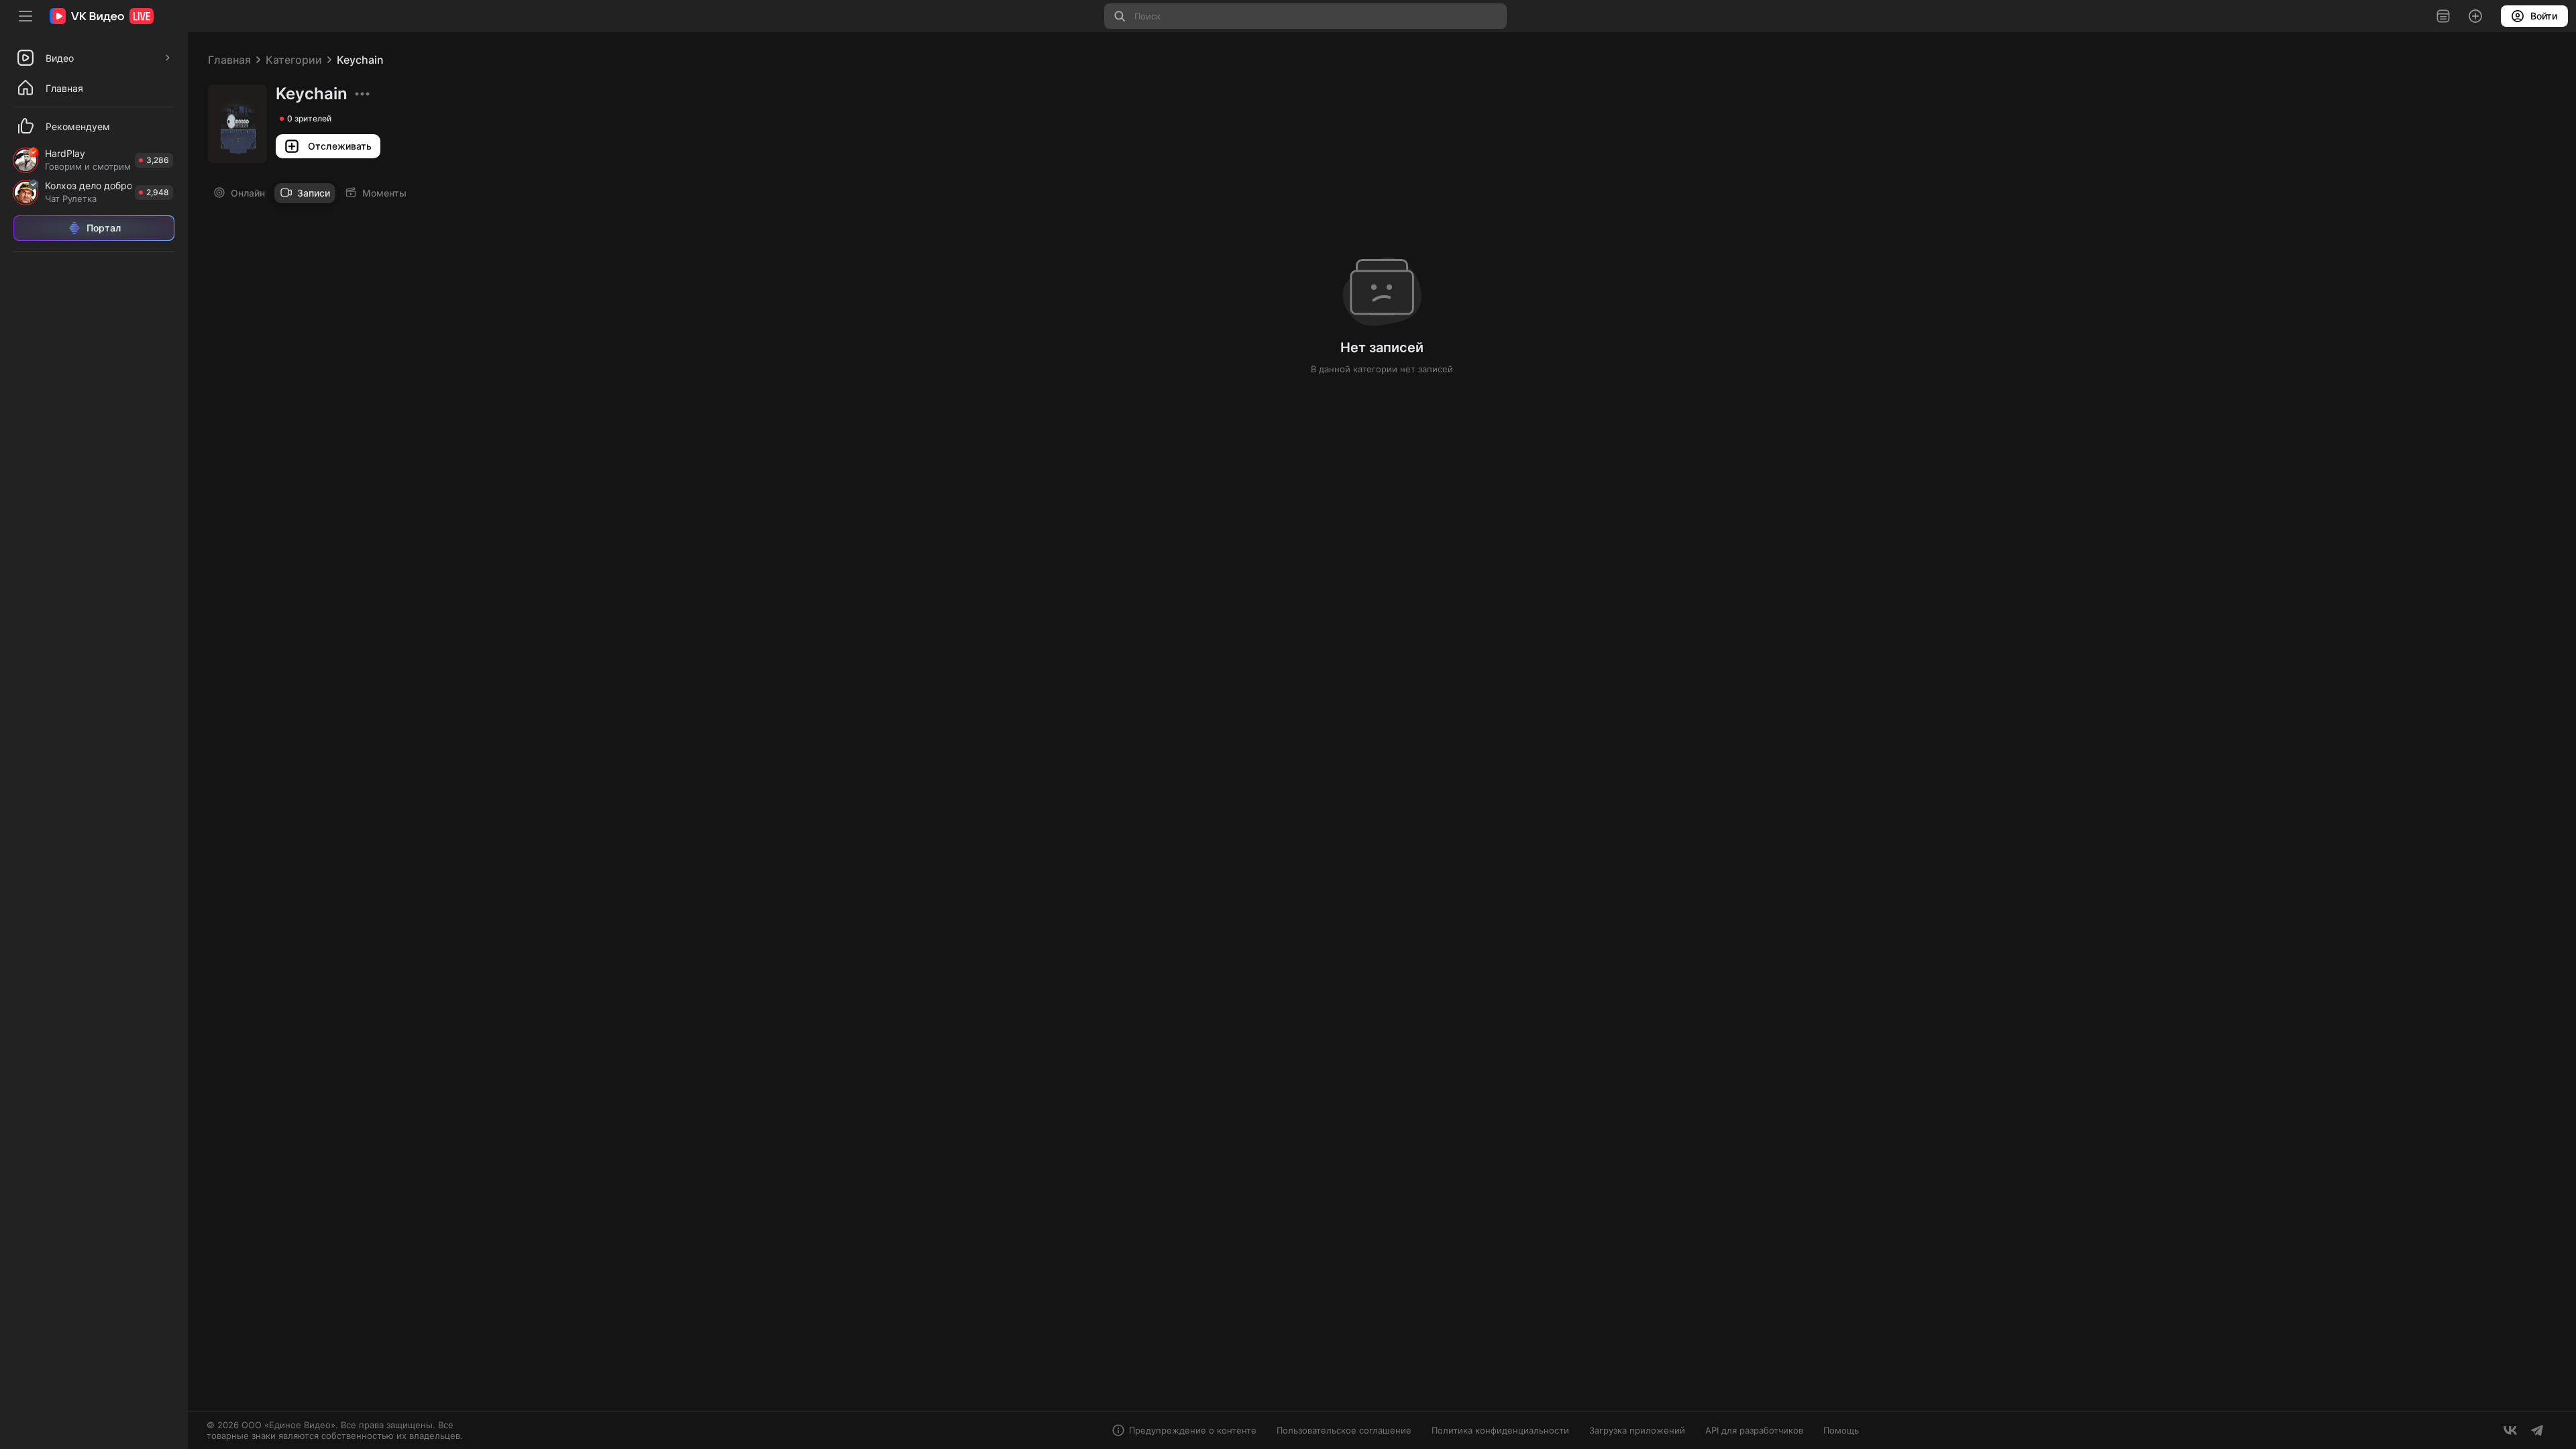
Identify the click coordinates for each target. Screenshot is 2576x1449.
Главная (229, 60)
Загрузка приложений (1637, 1430)
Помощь (1841, 1430)
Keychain (360, 60)
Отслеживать (340, 146)
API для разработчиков (1754, 1430)
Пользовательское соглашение (1344, 1430)
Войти (2544, 16)
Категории (294, 60)
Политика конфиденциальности (1500, 1430)
